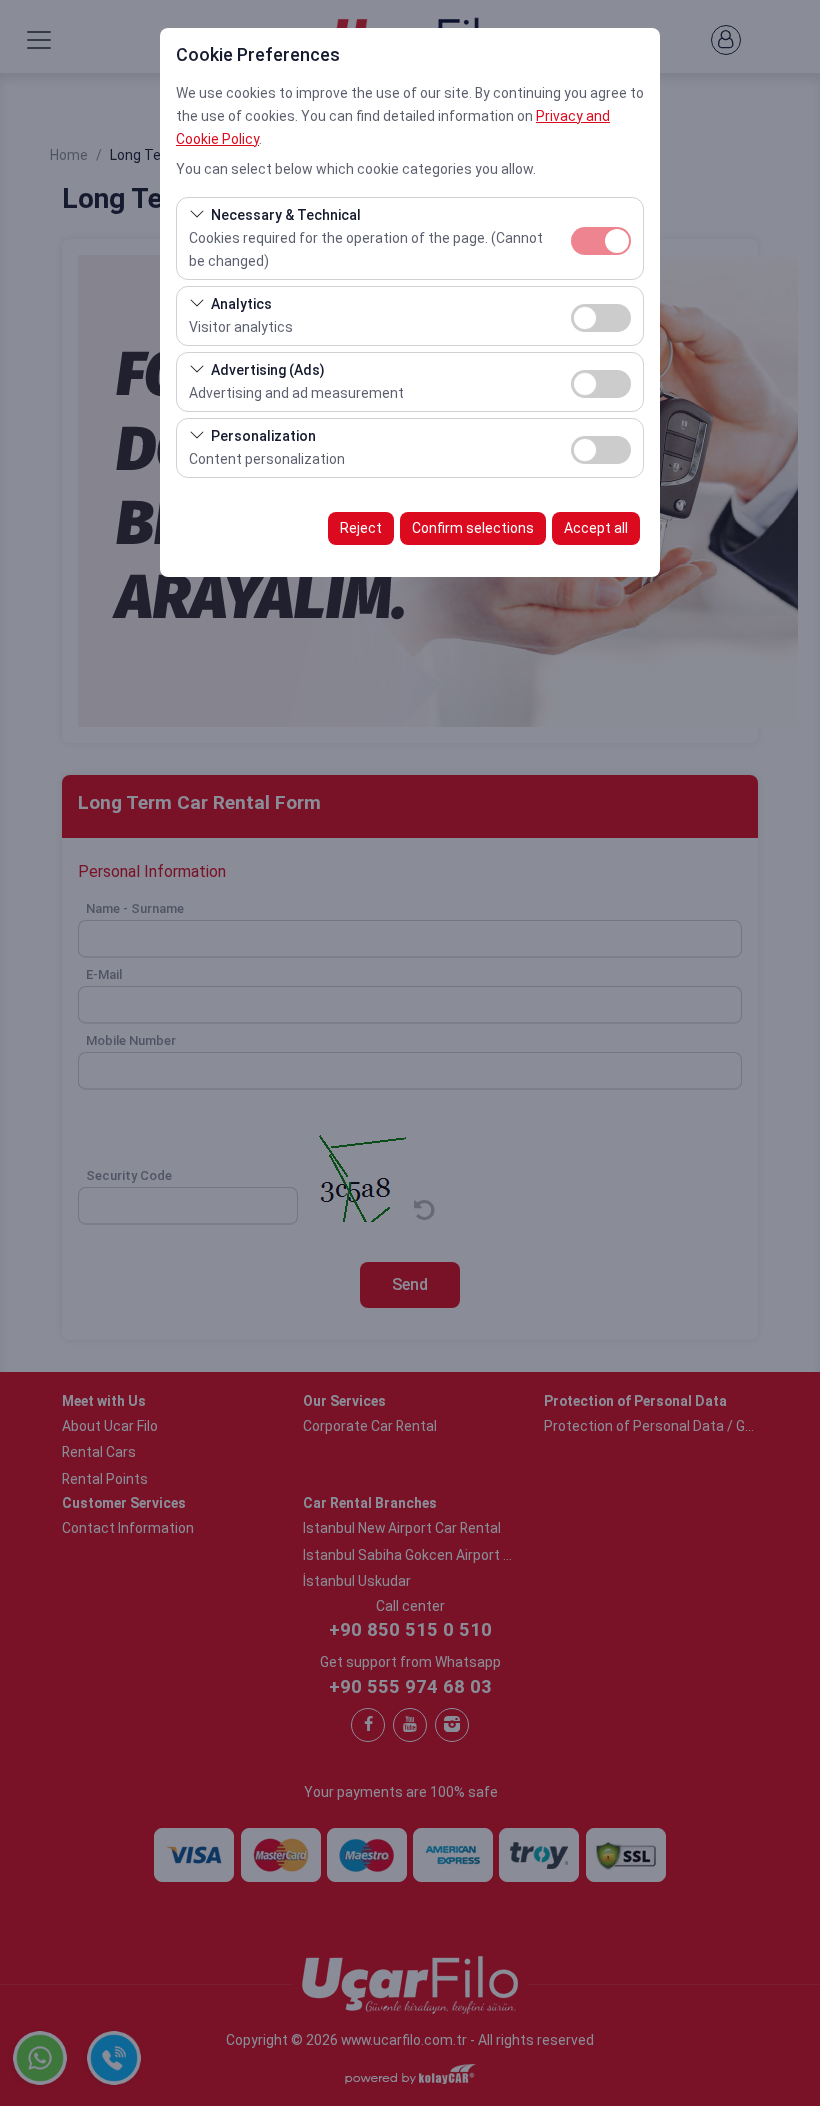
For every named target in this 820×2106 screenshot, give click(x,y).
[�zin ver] (601, 315)
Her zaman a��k (601, 241)
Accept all (596, 528)
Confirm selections (473, 528)
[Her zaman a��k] (601, 238)
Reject (361, 528)
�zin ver (601, 318)
